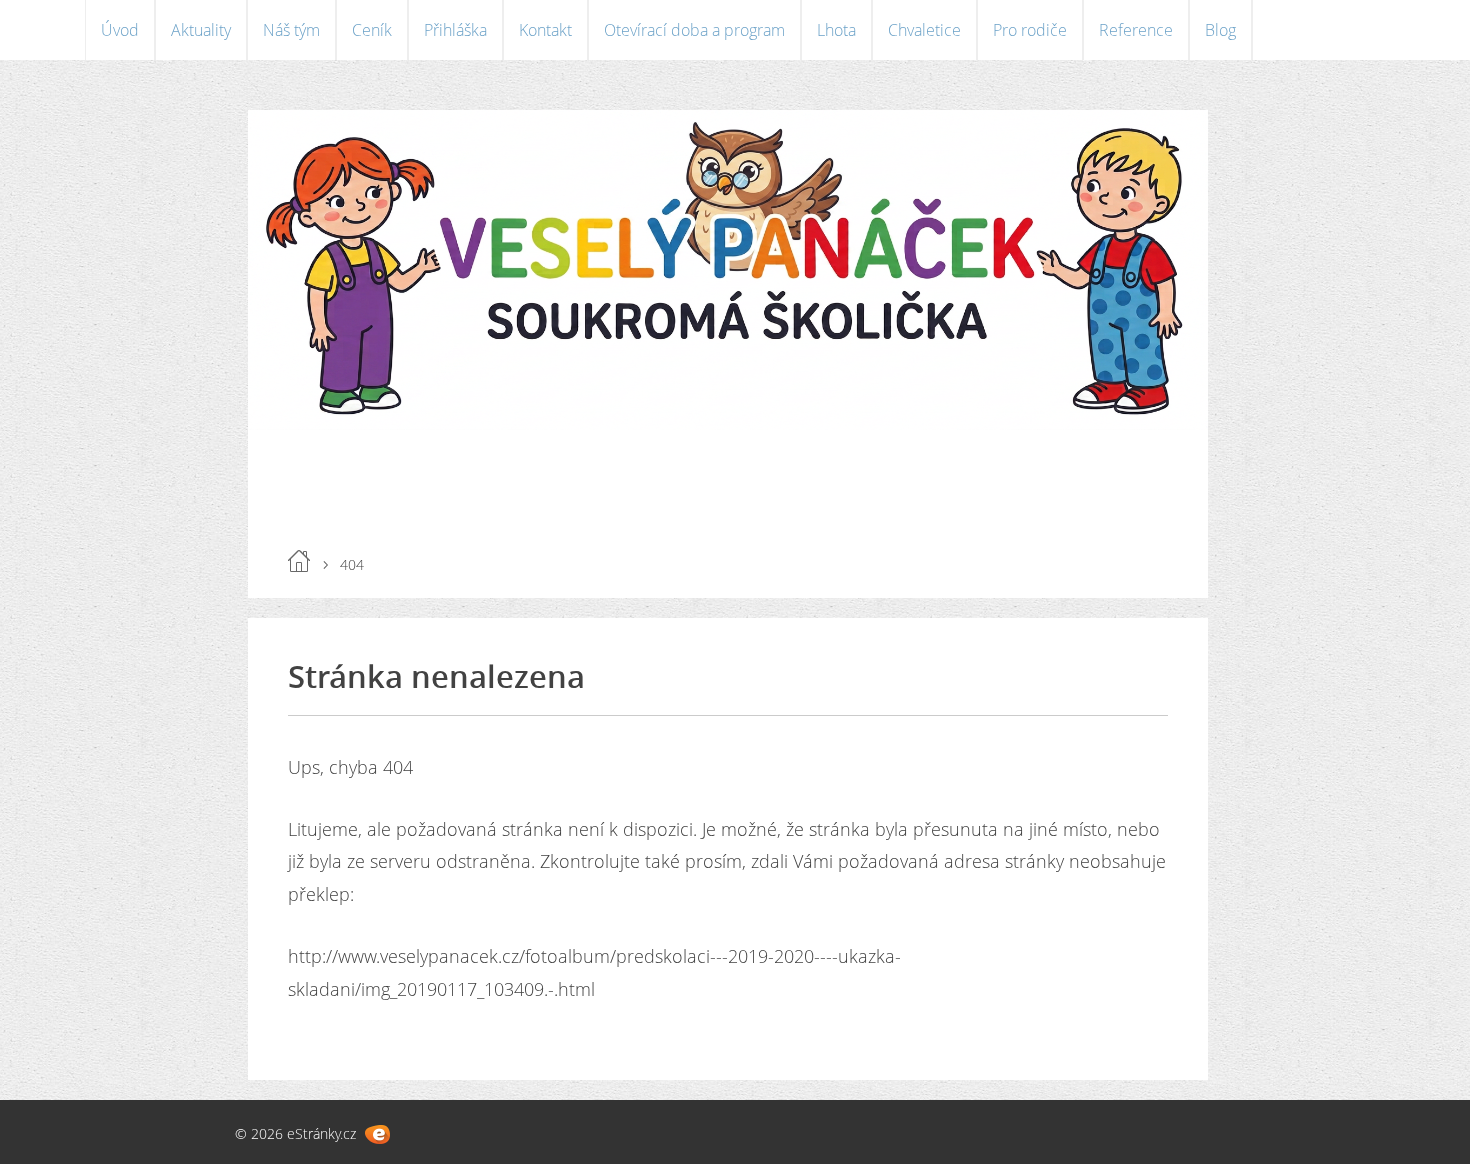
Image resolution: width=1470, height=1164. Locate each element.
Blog (1220, 30)
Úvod (120, 30)
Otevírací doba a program (694, 30)
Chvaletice (924, 30)
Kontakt (545, 30)
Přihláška (455, 30)
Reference (1136, 30)
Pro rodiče (1030, 30)
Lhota (836, 30)
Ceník (372, 30)
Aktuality (201, 30)
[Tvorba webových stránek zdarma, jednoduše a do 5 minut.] (377, 1134)
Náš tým (291, 30)
